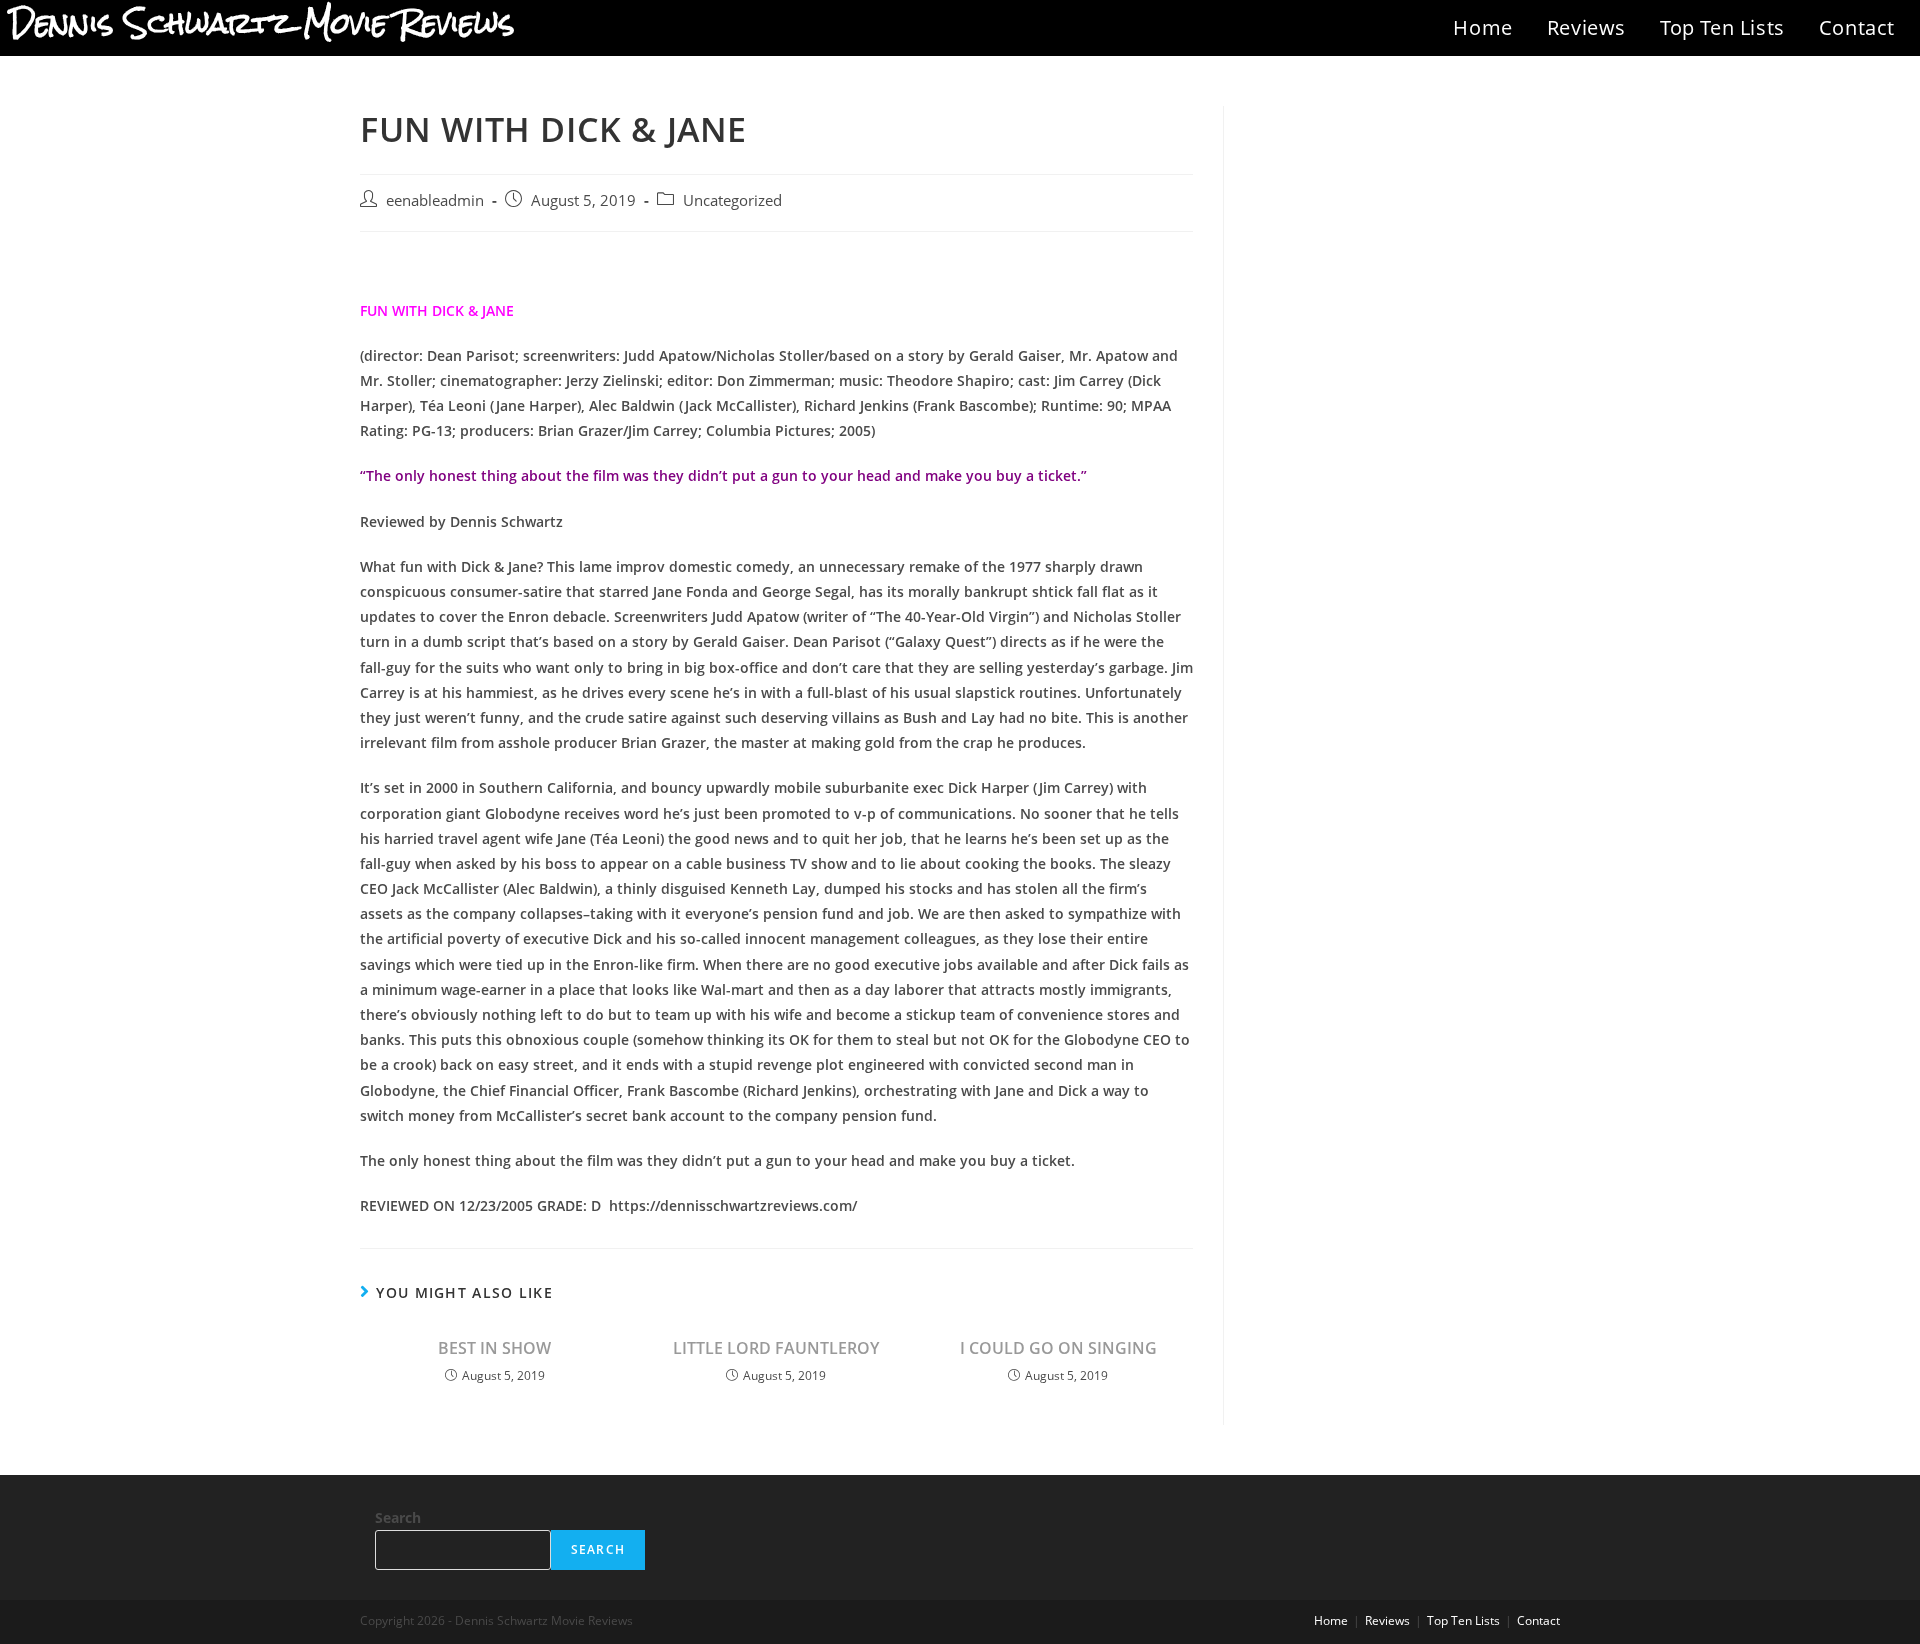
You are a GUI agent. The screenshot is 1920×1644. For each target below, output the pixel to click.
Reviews (1586, 27)
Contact (1857, 27)
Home (1482, 27)
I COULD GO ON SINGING (1058, 1348)
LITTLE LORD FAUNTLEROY (776, 1348)
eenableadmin (435, 200)
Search (398, 1517)
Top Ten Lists (1722, 27)
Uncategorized (732, 200)
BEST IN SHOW (494, 1348)
